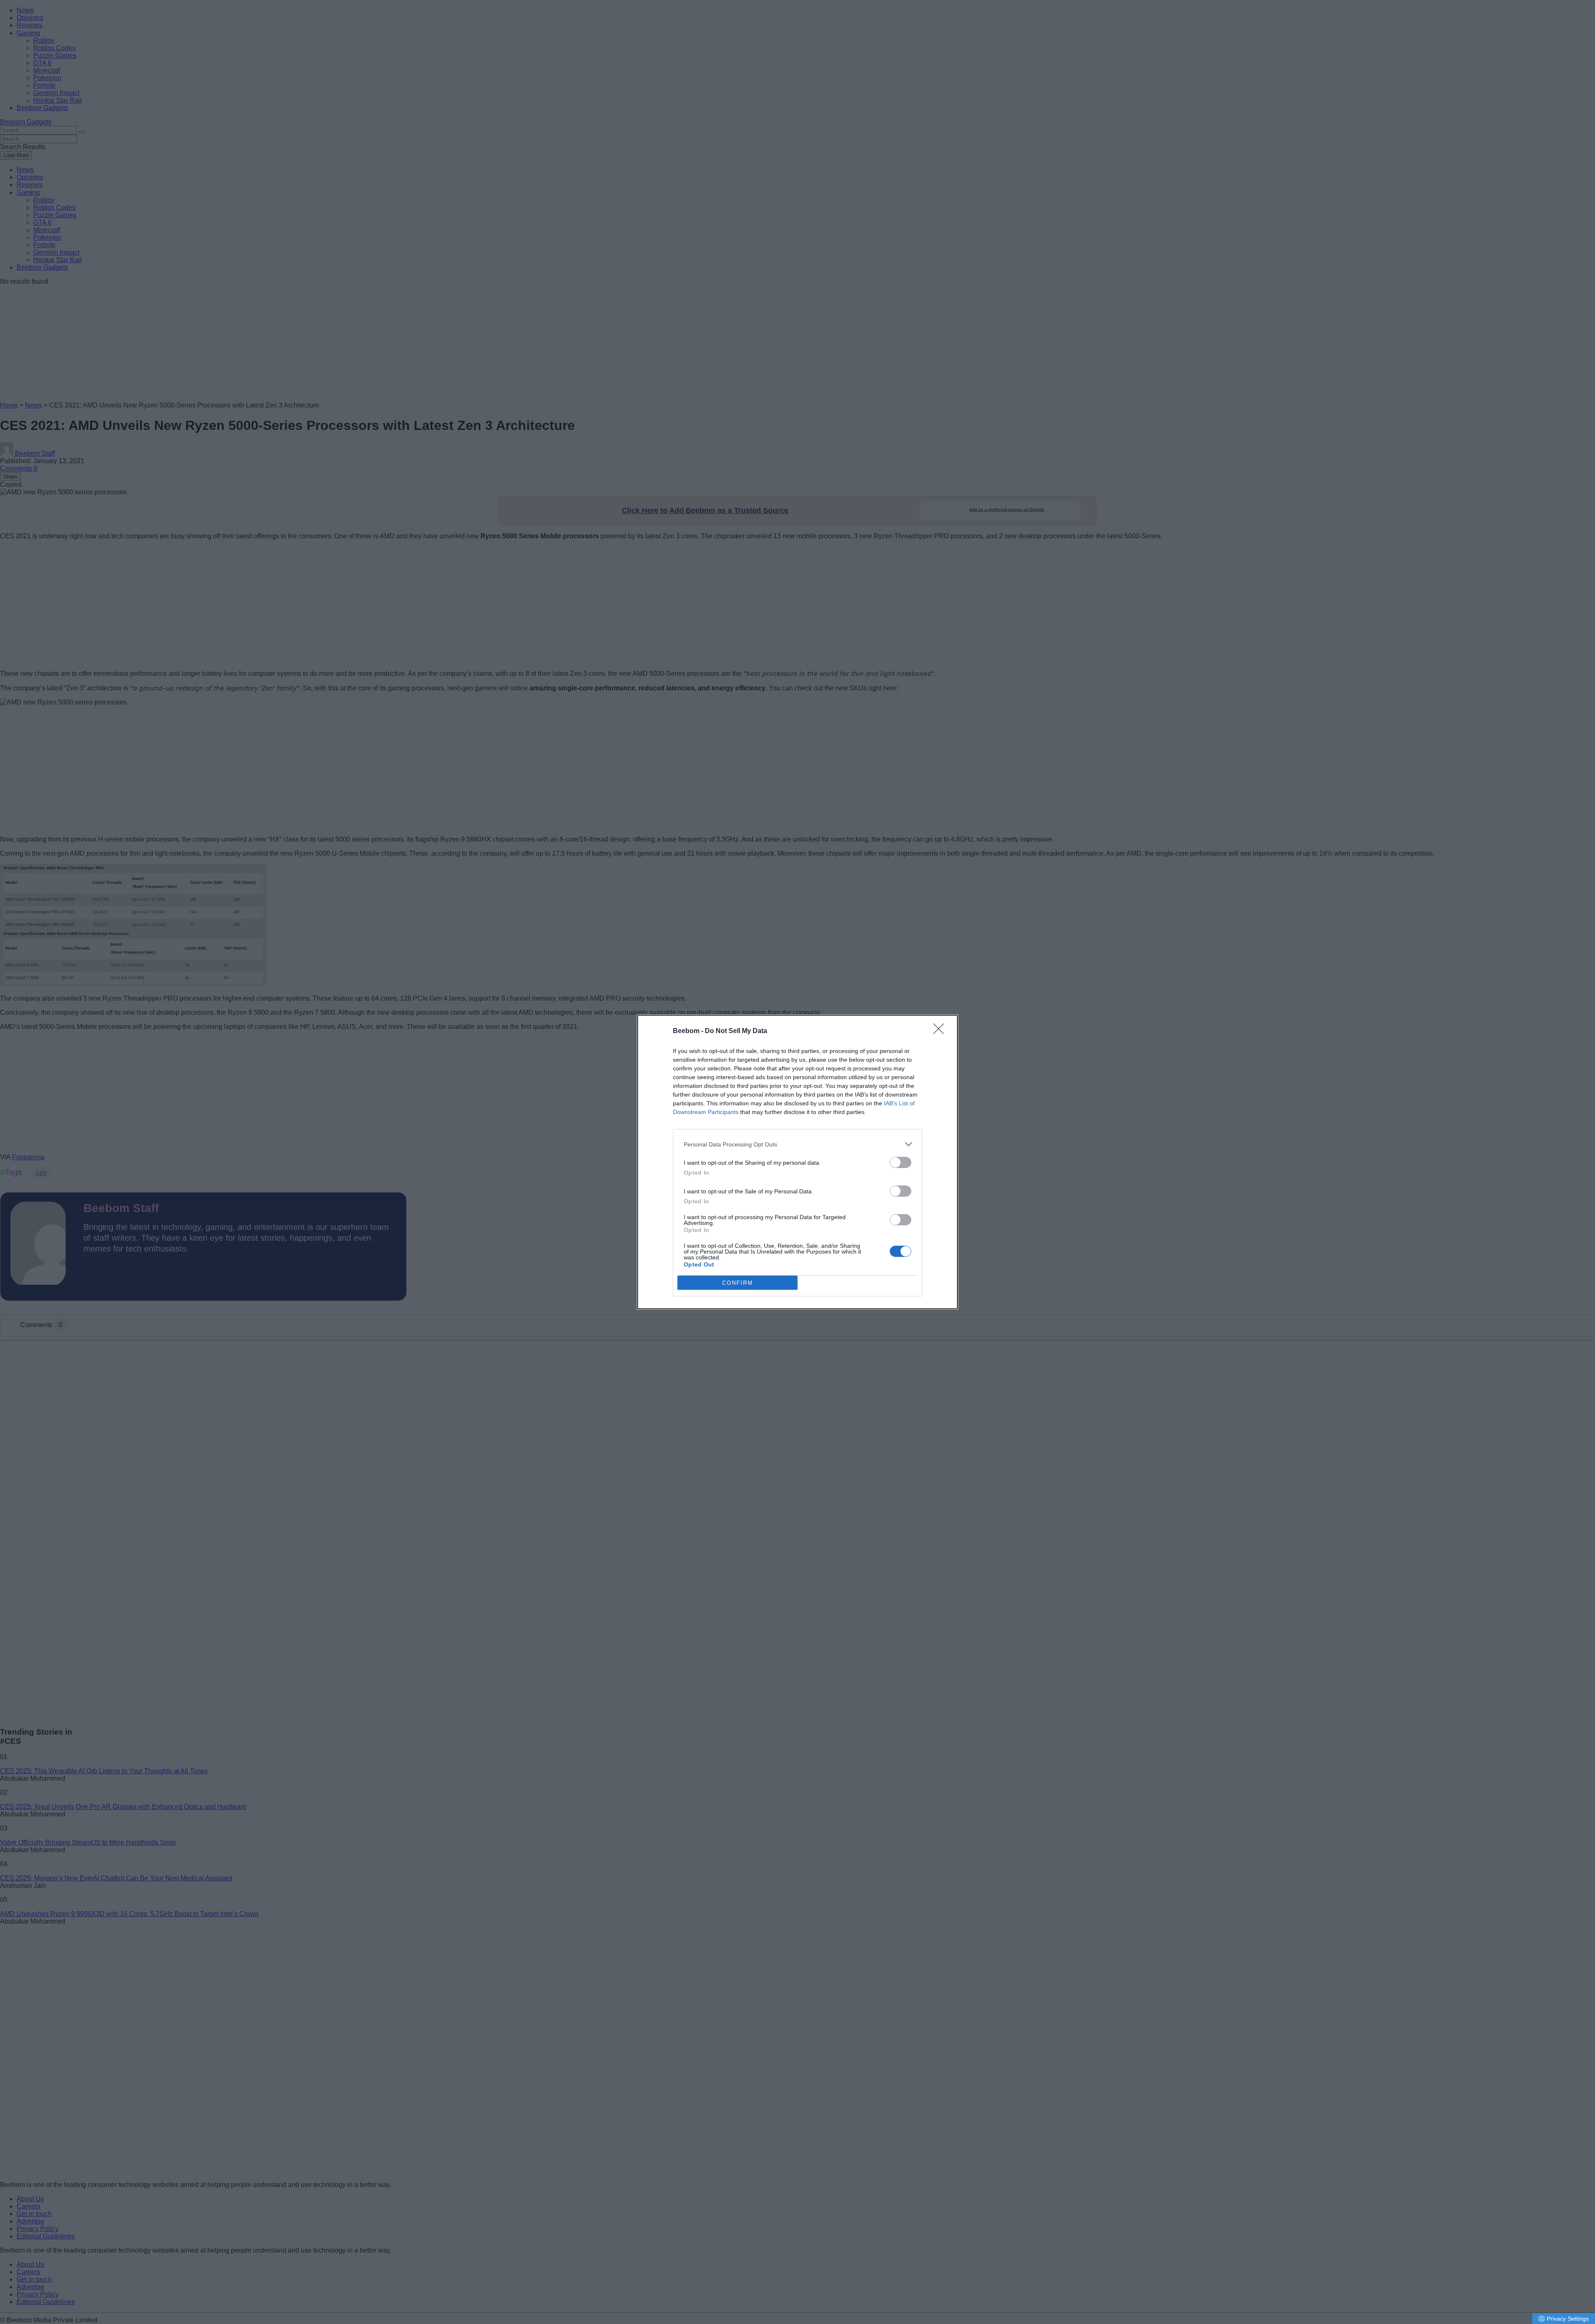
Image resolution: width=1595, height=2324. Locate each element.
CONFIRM (738, 1283)
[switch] (901, 1162)
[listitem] (797, 1144)
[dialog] (797, 1162)
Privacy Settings (1568, 2319)
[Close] (941, 1031)
